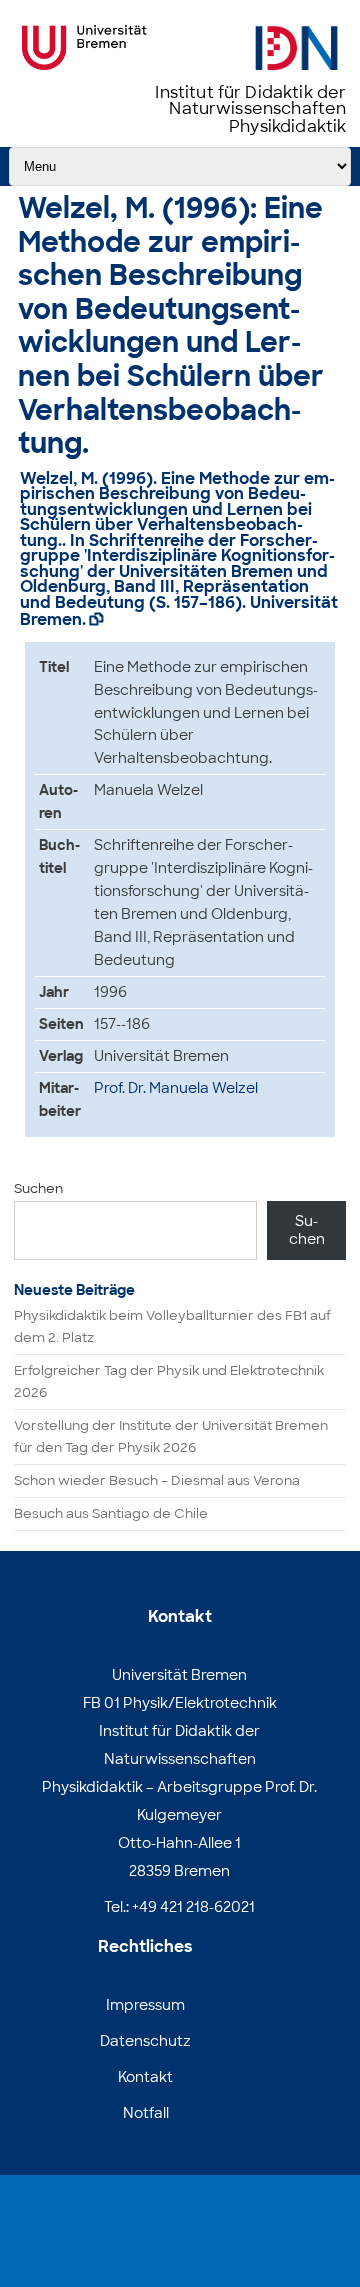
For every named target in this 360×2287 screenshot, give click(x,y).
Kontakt (145, 2077)
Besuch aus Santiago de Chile (111, 1513)
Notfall (146, 2113)
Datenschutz (145, 2041)
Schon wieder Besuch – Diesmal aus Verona (157, 1480)
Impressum (145, 2005)
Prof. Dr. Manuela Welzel (176, 1088)
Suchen (38, 1188)
